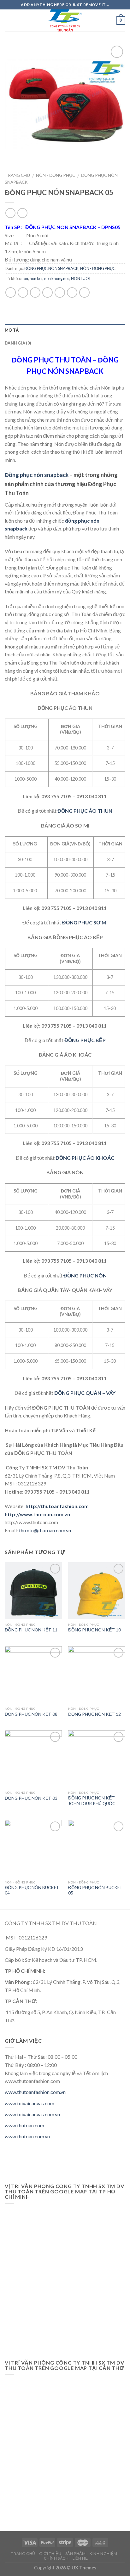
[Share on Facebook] (23, 292)
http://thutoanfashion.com (57, 1506)
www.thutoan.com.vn (27, 2136)
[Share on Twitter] (35, 292)
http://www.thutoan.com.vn (37, 1514)
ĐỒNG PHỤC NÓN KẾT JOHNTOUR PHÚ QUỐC (92, 1801)
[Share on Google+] (72, 292)
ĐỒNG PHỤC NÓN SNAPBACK (51, 268)
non (25, 278)
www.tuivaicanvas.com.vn (32, 2114)
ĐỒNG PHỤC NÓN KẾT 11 (31, 1630)
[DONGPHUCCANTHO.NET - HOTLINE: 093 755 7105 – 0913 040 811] (65, 20)
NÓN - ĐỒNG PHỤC (56, 175)
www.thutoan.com (24, 2125)
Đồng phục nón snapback (37, 475)
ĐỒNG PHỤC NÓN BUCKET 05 (95, 1890)
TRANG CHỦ (23, 2554)
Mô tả (12, 330)
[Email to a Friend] (47, 292)
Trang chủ (17, 175)
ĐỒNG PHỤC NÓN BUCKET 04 (32, 1890)
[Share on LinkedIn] (84, 292)
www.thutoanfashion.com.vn (35, 2092)
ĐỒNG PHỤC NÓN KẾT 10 (95, 1630)
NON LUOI (81, 278)
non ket (36, 278)
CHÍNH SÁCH (56, 2558)
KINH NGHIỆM (103, 2554)
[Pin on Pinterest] (60, 292)
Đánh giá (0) (18, 343)
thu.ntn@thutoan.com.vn (45, 1530)
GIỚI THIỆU (50, 2554)
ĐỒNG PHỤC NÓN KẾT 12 (95, 1714)
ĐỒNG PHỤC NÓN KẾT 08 (31, 1714)
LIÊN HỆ (80, 2558)
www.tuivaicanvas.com (30, 2103)
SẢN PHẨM (76, 2554)
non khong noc (57, 278)
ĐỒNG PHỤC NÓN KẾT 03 (31, 1798)
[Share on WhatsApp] (11, 292)
